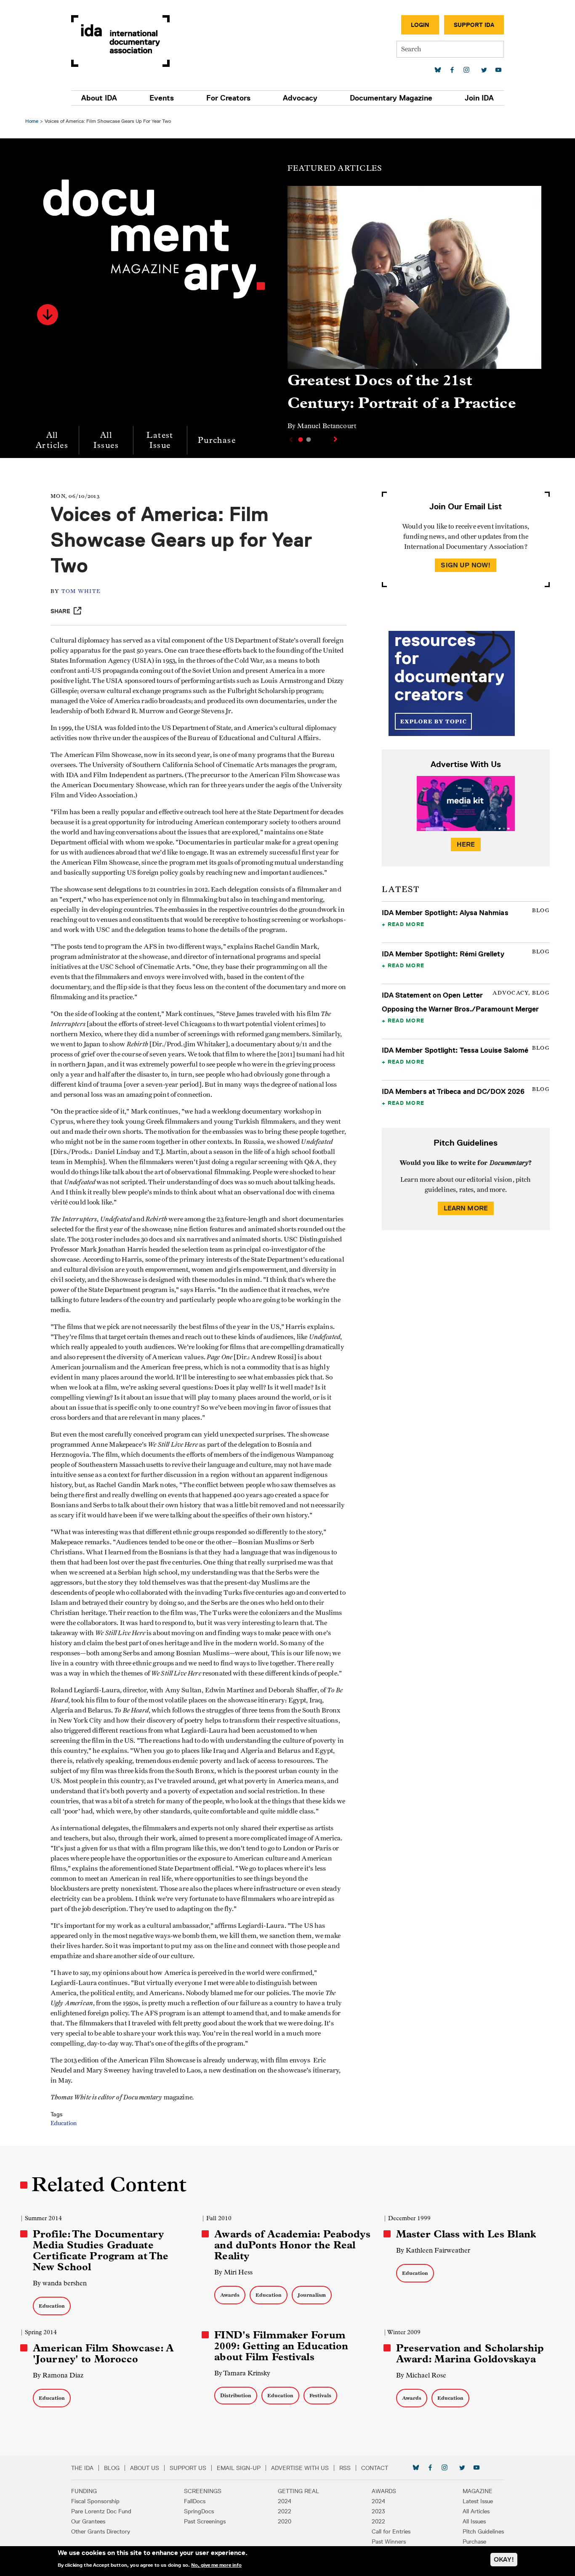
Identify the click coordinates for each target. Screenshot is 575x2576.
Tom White (81, 592)
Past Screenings (205, 2521)
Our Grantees (88, 2521)
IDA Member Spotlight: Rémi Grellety (443, 954)
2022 (285, 2511)
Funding (84, 2491)
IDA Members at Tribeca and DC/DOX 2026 (453, 1091)
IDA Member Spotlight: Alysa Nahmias (445, 913)
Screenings (203, 2491)
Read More (406, 924)
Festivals (320, 2395)
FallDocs (195, 2501)
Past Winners (389, 2542)
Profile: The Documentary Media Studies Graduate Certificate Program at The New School (101, 2250)
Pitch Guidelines (483, 2531)
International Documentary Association (120, 41)
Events (162, 98)
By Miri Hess (233, 2272)
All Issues (106, 440)
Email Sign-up (239, 2468)
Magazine (478, 2491)
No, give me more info (216, 2565)
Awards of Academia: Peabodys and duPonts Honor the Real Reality (292, 2245)
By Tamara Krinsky (242, 2373)
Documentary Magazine (391, 98)
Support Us (188, 2468)
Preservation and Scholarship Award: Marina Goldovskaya (470, 2354)
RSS (345, 2468)
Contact (375, 2468)
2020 (285, 2521)
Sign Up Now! (466, 565)
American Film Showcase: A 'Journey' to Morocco (103, 2354)
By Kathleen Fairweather (433, 2250)
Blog (112, 2468)
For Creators (228, 98)
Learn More (466, 1208)
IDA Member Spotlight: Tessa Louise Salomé (455, 1050)
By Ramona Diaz (58, 2375)
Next (336, 439)
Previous (290, 439)
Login (420, 25)
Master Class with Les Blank (466, 2234)
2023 (378, 2511)
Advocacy (300, 98)
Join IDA (479, 98)
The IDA (82, 2468)
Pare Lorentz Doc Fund (101, 2511)
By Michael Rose (421, 2375)
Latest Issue (160, 440)
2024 (285, 2501)
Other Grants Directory (101, 2531)
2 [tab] (309, 439)
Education (64, 2123)
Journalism (312, 2295)
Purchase (217, 440)
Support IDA (474, 25)
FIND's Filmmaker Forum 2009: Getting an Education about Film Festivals (281, 2346)
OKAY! (504, 2559)
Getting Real (298, 2491)
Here (466, 844)
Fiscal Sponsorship (95, 2501)
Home (32, 121)
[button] (48, 315)
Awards (230, 2295)
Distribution (236, 2395)
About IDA (99, 98)
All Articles (52, 440)
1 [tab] (301, 439)
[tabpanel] (414, 312)
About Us (145, 2468)
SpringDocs (199, 2511)
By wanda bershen (60, 2283)
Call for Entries (391, 2531)
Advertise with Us (300, 2468)
